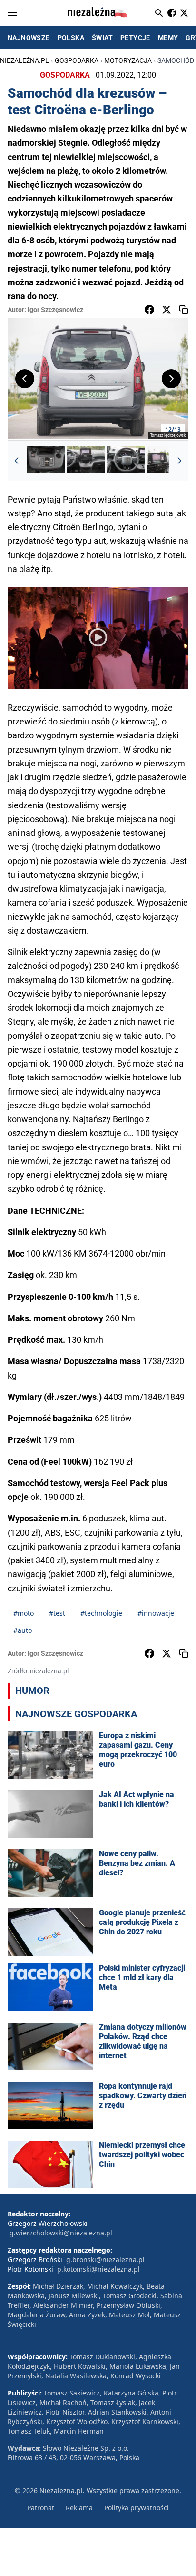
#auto (23, 1630)
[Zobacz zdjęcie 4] (166, 461)
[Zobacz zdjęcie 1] (46, 461)
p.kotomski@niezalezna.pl (98, 2269)
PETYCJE (135, 38)
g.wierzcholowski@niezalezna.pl (61, 2233)
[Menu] (12, 13)
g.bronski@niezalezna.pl (105, 2259)
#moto (24, 1613)
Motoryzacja (128, 60)
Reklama (79, 2508)
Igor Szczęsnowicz (55, 310)
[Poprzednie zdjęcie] (25, 379)
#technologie (101, 1613)
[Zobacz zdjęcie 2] (86, 461)
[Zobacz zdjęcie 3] (126, 461)
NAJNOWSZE (29, 38)
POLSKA (71, 38)
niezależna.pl (24, 60)
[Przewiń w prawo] (179, 461)
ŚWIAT (102, 38)
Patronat (41, 2508)
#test (57, 1613)
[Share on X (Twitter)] (167, 310)
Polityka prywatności (137, 2508)
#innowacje (156, 1613)
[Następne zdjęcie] (171, 379)
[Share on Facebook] (149, 310)
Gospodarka (77, 60)
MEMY (168, 38)
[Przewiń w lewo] (17, 461)
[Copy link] (184, 310)
